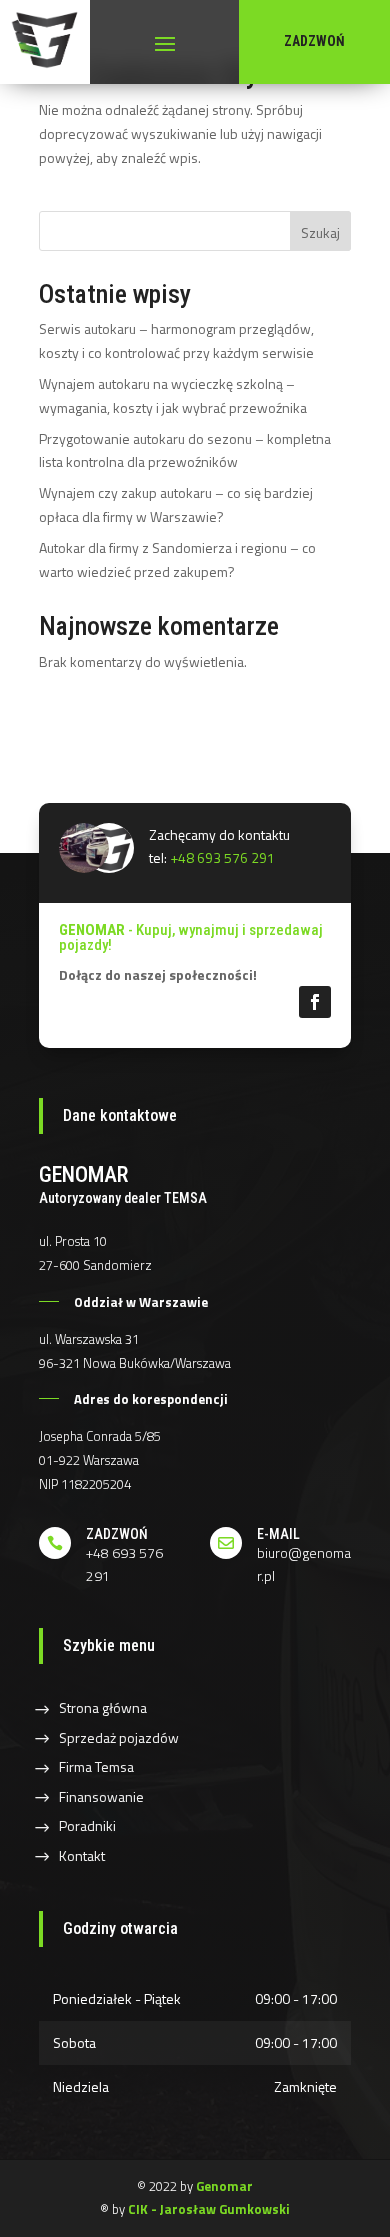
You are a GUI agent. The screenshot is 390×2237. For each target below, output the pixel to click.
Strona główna (103, 1707)
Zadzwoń (314, 41)
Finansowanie (101, 1796)
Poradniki (87, 1825)
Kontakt (82, 1855)
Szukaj (320, 232)
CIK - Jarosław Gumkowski (209, 2209)
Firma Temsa (96, 1766)
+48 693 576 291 (222, 857)
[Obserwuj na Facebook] (315, 1002)
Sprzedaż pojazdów (119, 1737)
